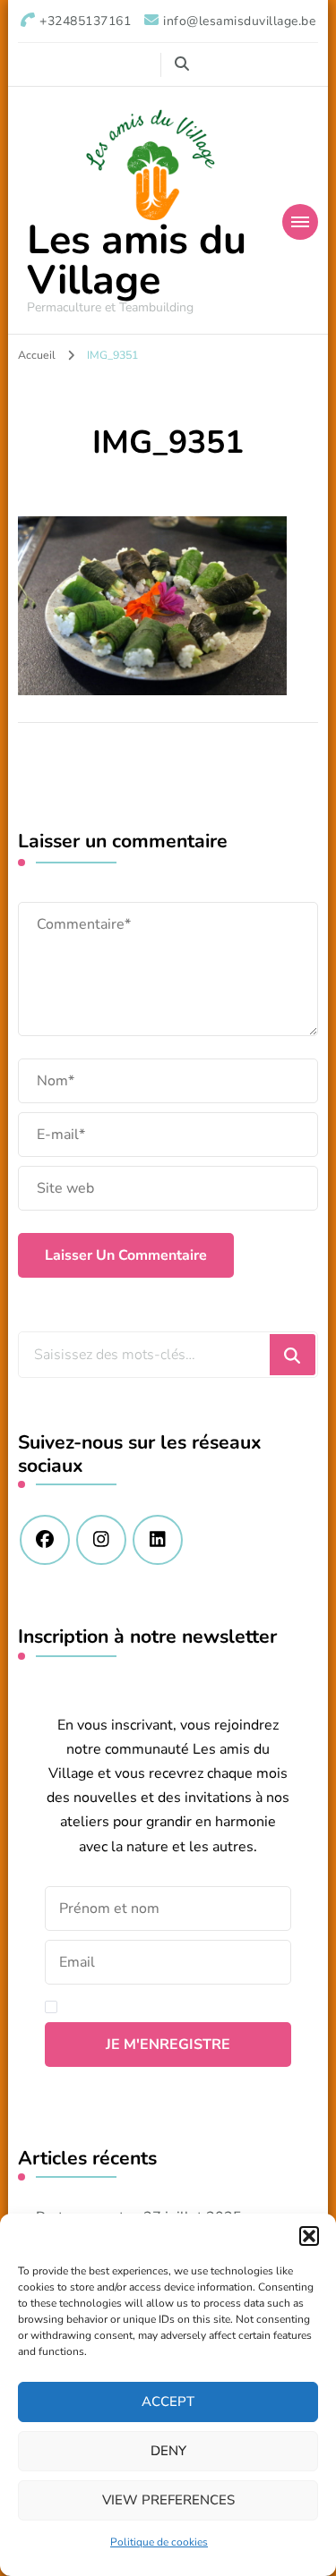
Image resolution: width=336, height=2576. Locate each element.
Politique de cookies (159, 2542)
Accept (168, 2402)
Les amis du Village (137, 260)
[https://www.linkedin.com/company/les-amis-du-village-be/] (158, 1540)
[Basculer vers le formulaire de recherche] (182, 64)
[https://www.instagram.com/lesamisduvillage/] (101, 1540)
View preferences (168, 2500)
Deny (168, 2451)
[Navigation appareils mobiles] (300, 222)
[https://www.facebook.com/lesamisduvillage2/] (45, 1540)
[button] (309, 2236)
